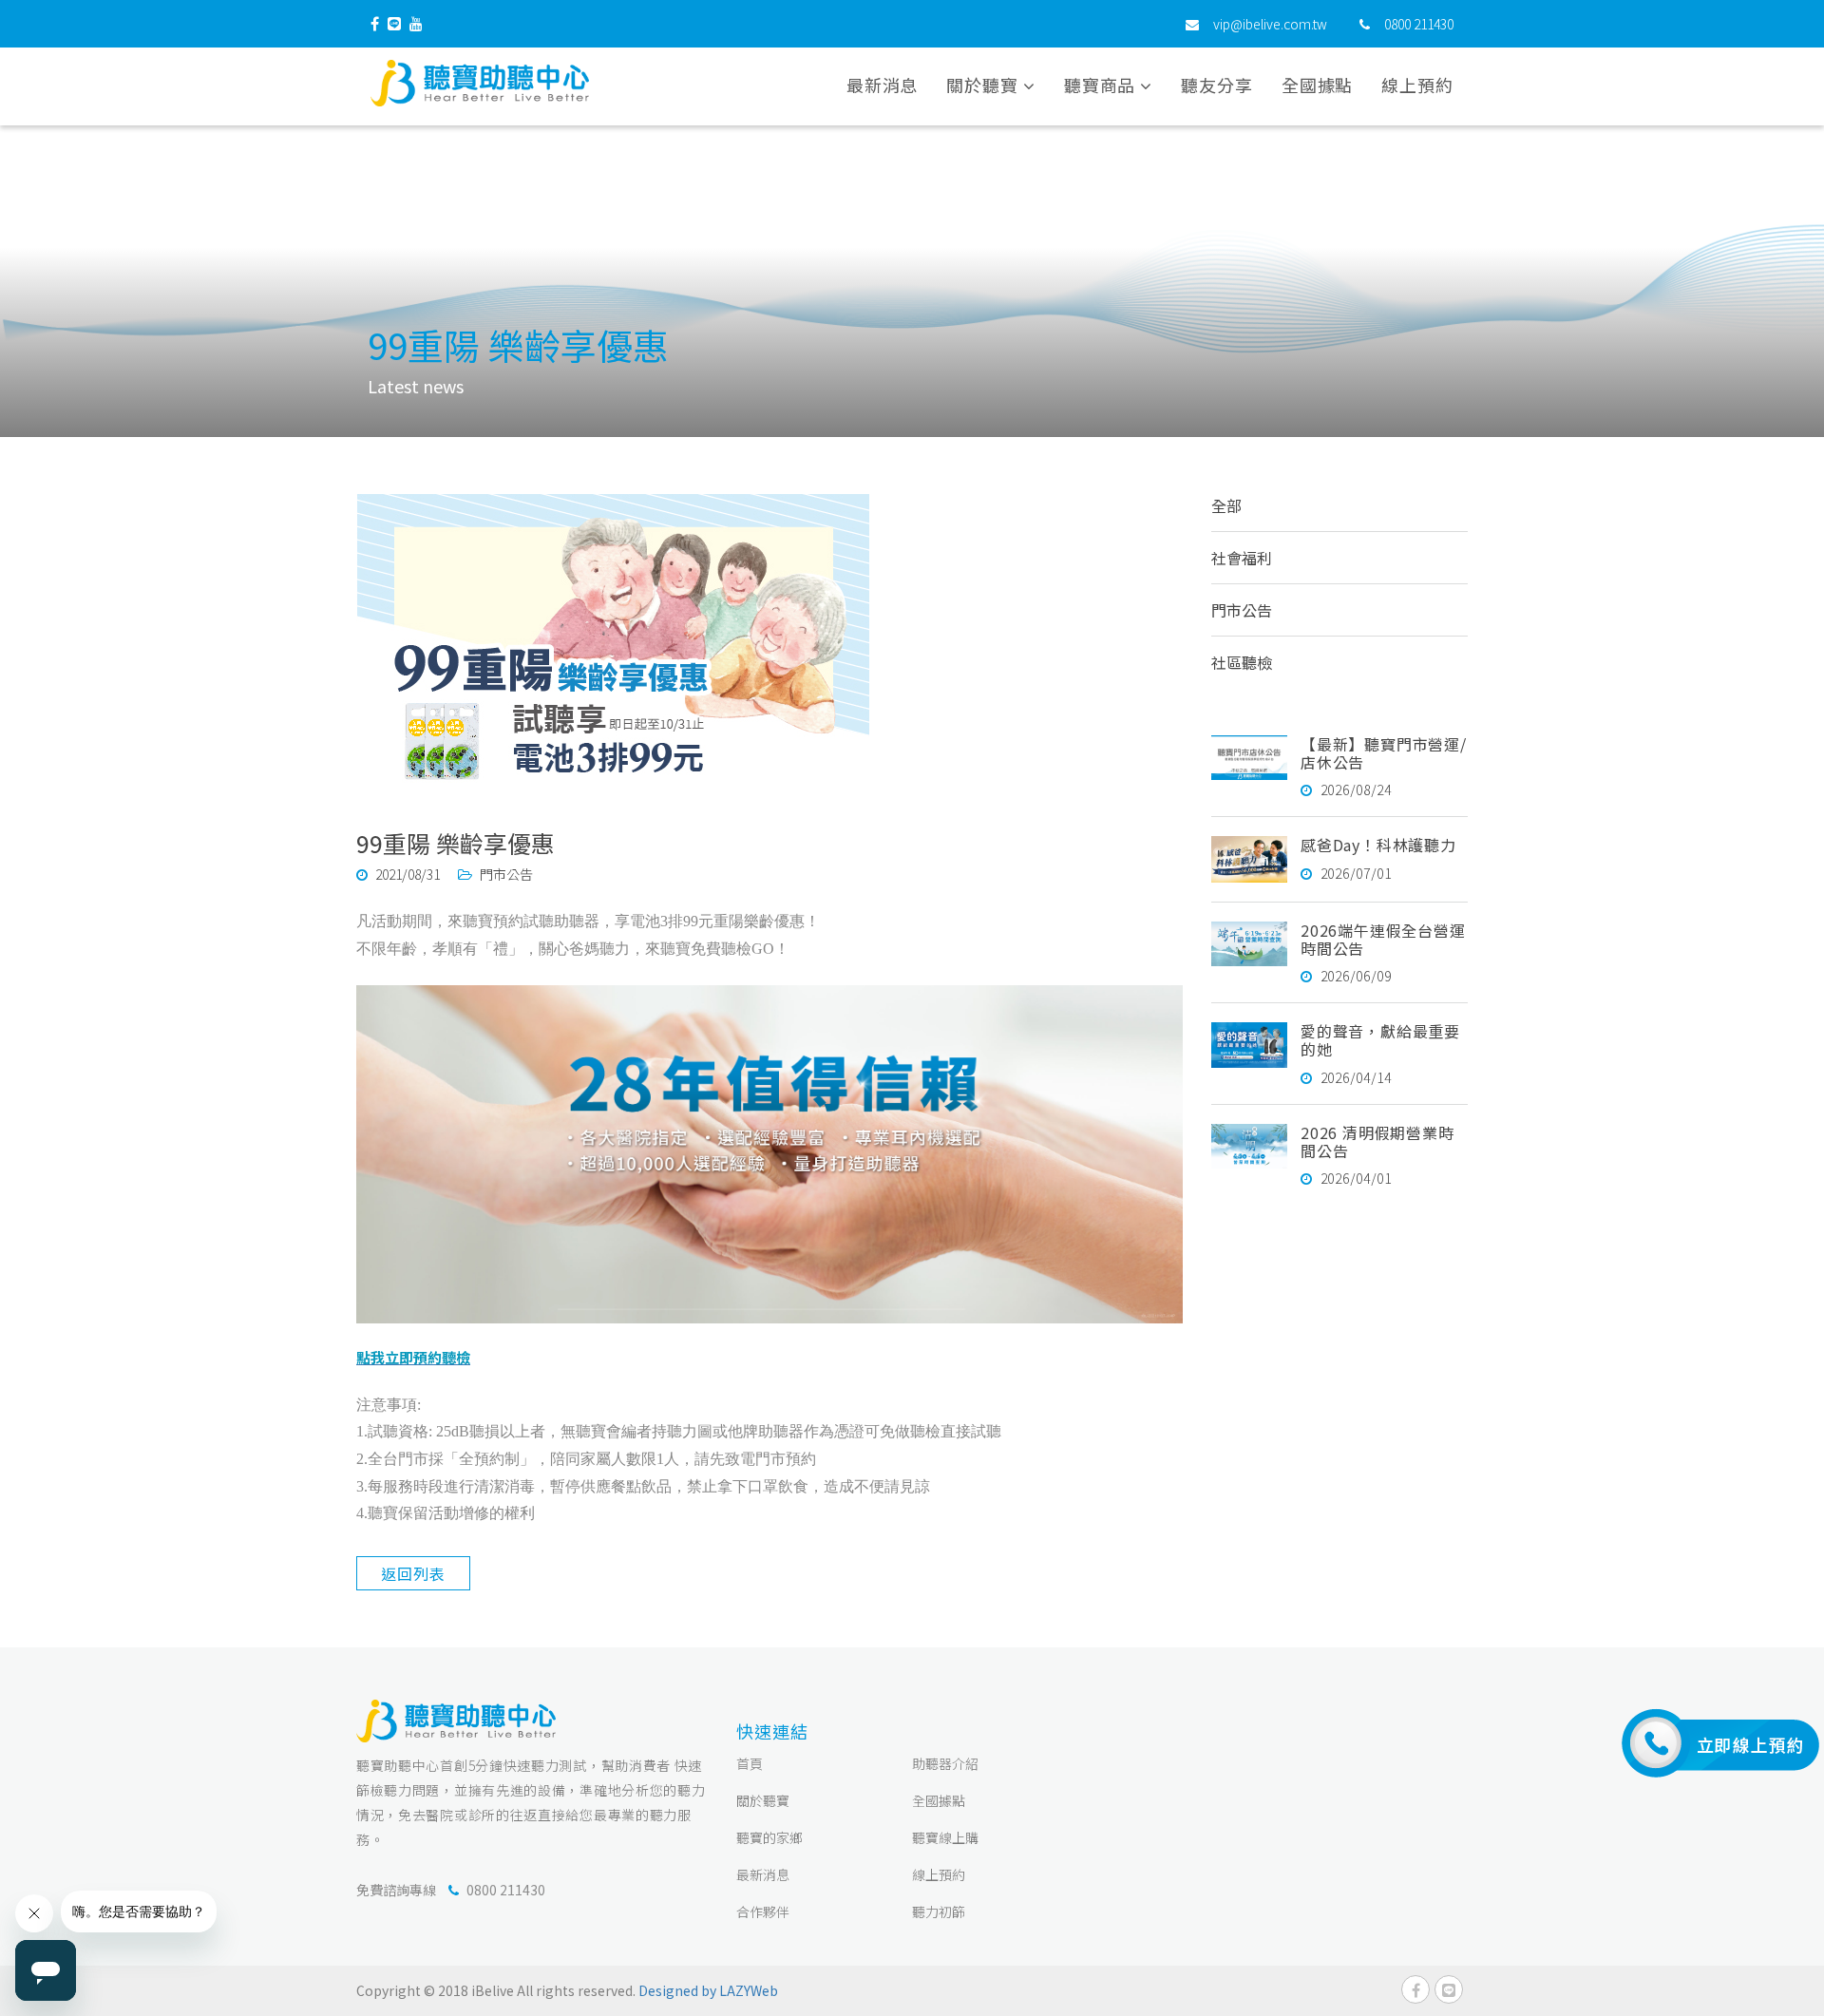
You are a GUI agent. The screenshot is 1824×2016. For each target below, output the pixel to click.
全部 (1226, 505)
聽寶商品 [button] (1102, 85)
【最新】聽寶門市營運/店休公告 (1384, 753)
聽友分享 (1217, 85)
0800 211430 (1419, 24)
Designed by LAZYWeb (708, 1990)
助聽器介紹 (945, 1763)
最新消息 (883, 85)
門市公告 (1242, 610)
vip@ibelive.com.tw (1270, 24)
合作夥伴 (763, 1911)
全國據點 (1318, 85)
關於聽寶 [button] (985, 85)
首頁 (750, 1763)
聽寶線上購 (945, 1837)
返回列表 (413, 1573)
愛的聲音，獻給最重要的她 (1380, 1040)
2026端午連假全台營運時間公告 (1383, 939)
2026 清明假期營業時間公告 (1377, 1141)
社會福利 (1242, 558)
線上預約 (1417, 85)
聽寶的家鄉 (769, 1837)
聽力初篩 (939, 1911)
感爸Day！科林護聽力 (1378, 845)
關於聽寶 (763, 1800)
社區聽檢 (1242, 662)
